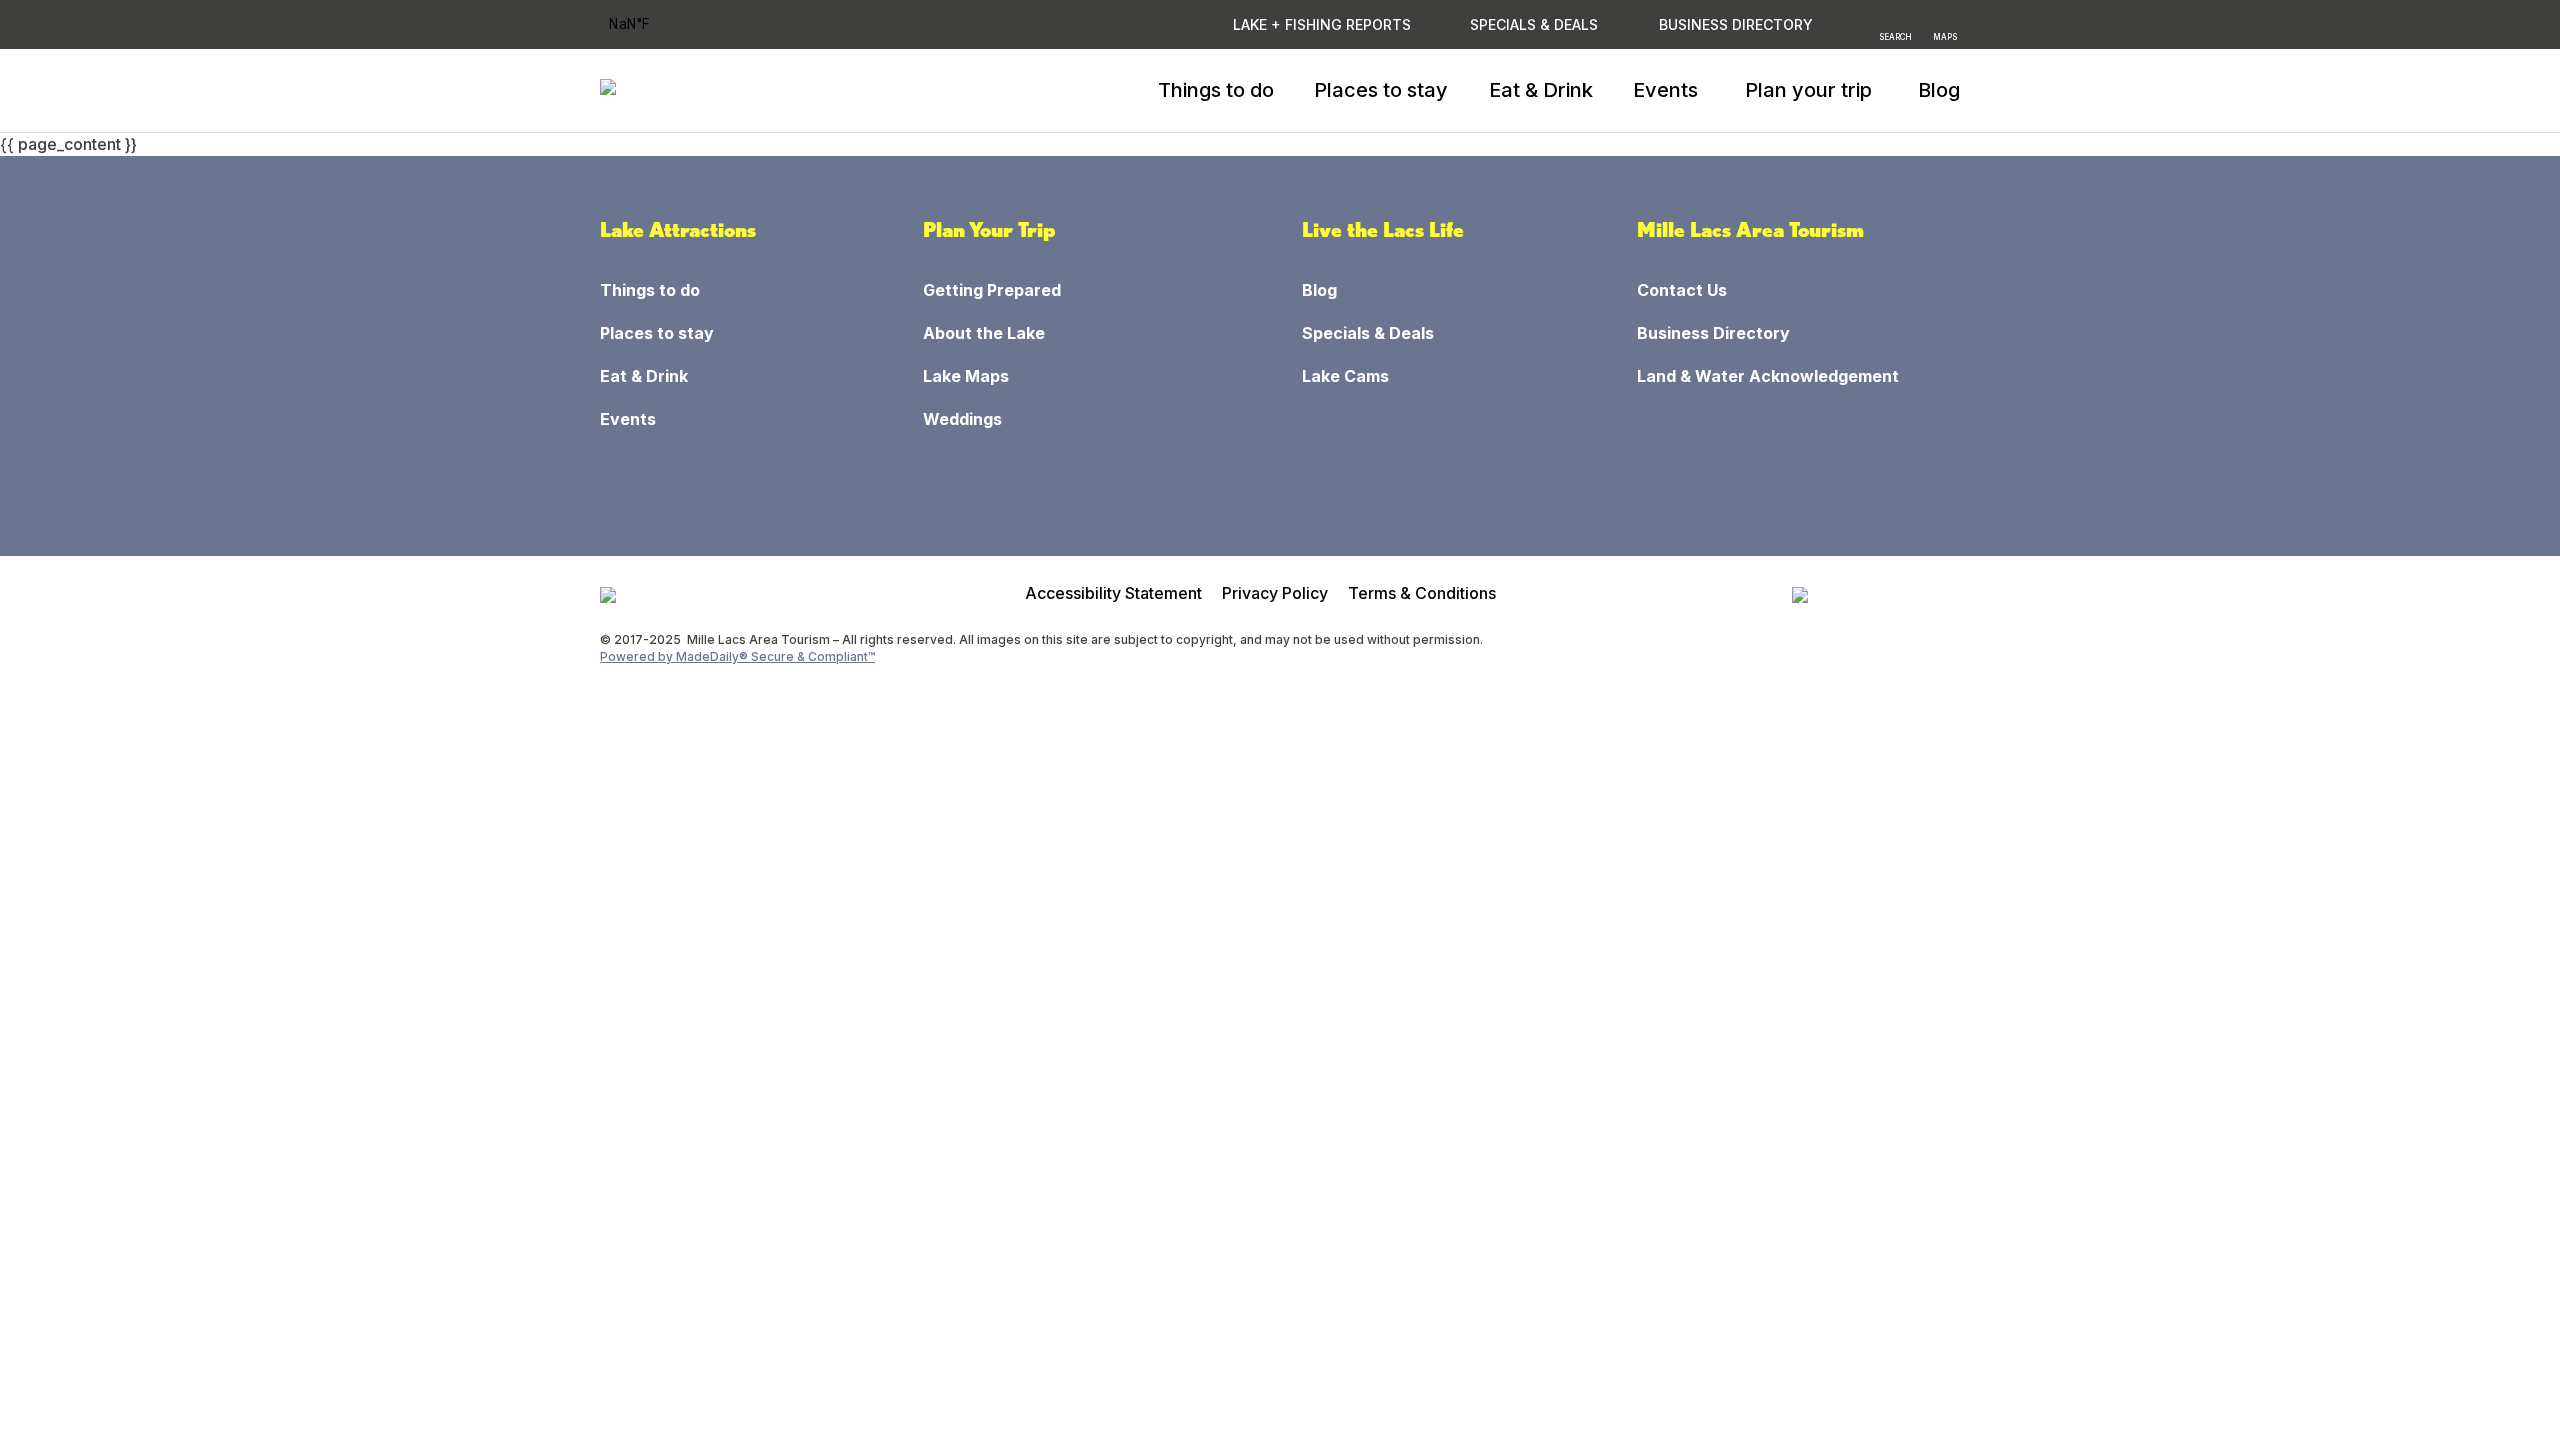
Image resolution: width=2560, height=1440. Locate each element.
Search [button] (1895, 36)
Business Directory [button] (1736, 24)
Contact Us (1682, 290)
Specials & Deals (1534, 24)
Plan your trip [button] (1808, 90)
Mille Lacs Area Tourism (1750, 230)
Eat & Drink (1541, 90)
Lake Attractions (678, 230)
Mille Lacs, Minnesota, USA (655, 24)
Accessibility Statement (1113, 593)
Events (628, 419)
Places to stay (1381, 90)
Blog (1939, 90)
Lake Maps (966, 376)
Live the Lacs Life (1383, 230)
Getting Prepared (992, 290)
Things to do (1216, 90)
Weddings (962, 419)
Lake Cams (1345, 376)
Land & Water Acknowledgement (1768, 376)
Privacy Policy (1275, 593)
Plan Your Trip (989, 230)
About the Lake (984, 333)
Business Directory (1713, 333)
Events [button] (1665, 90)
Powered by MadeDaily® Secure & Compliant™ (737, 656)
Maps (1945, 36)
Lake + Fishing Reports (1322, 24)
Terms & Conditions (1422, 593)
